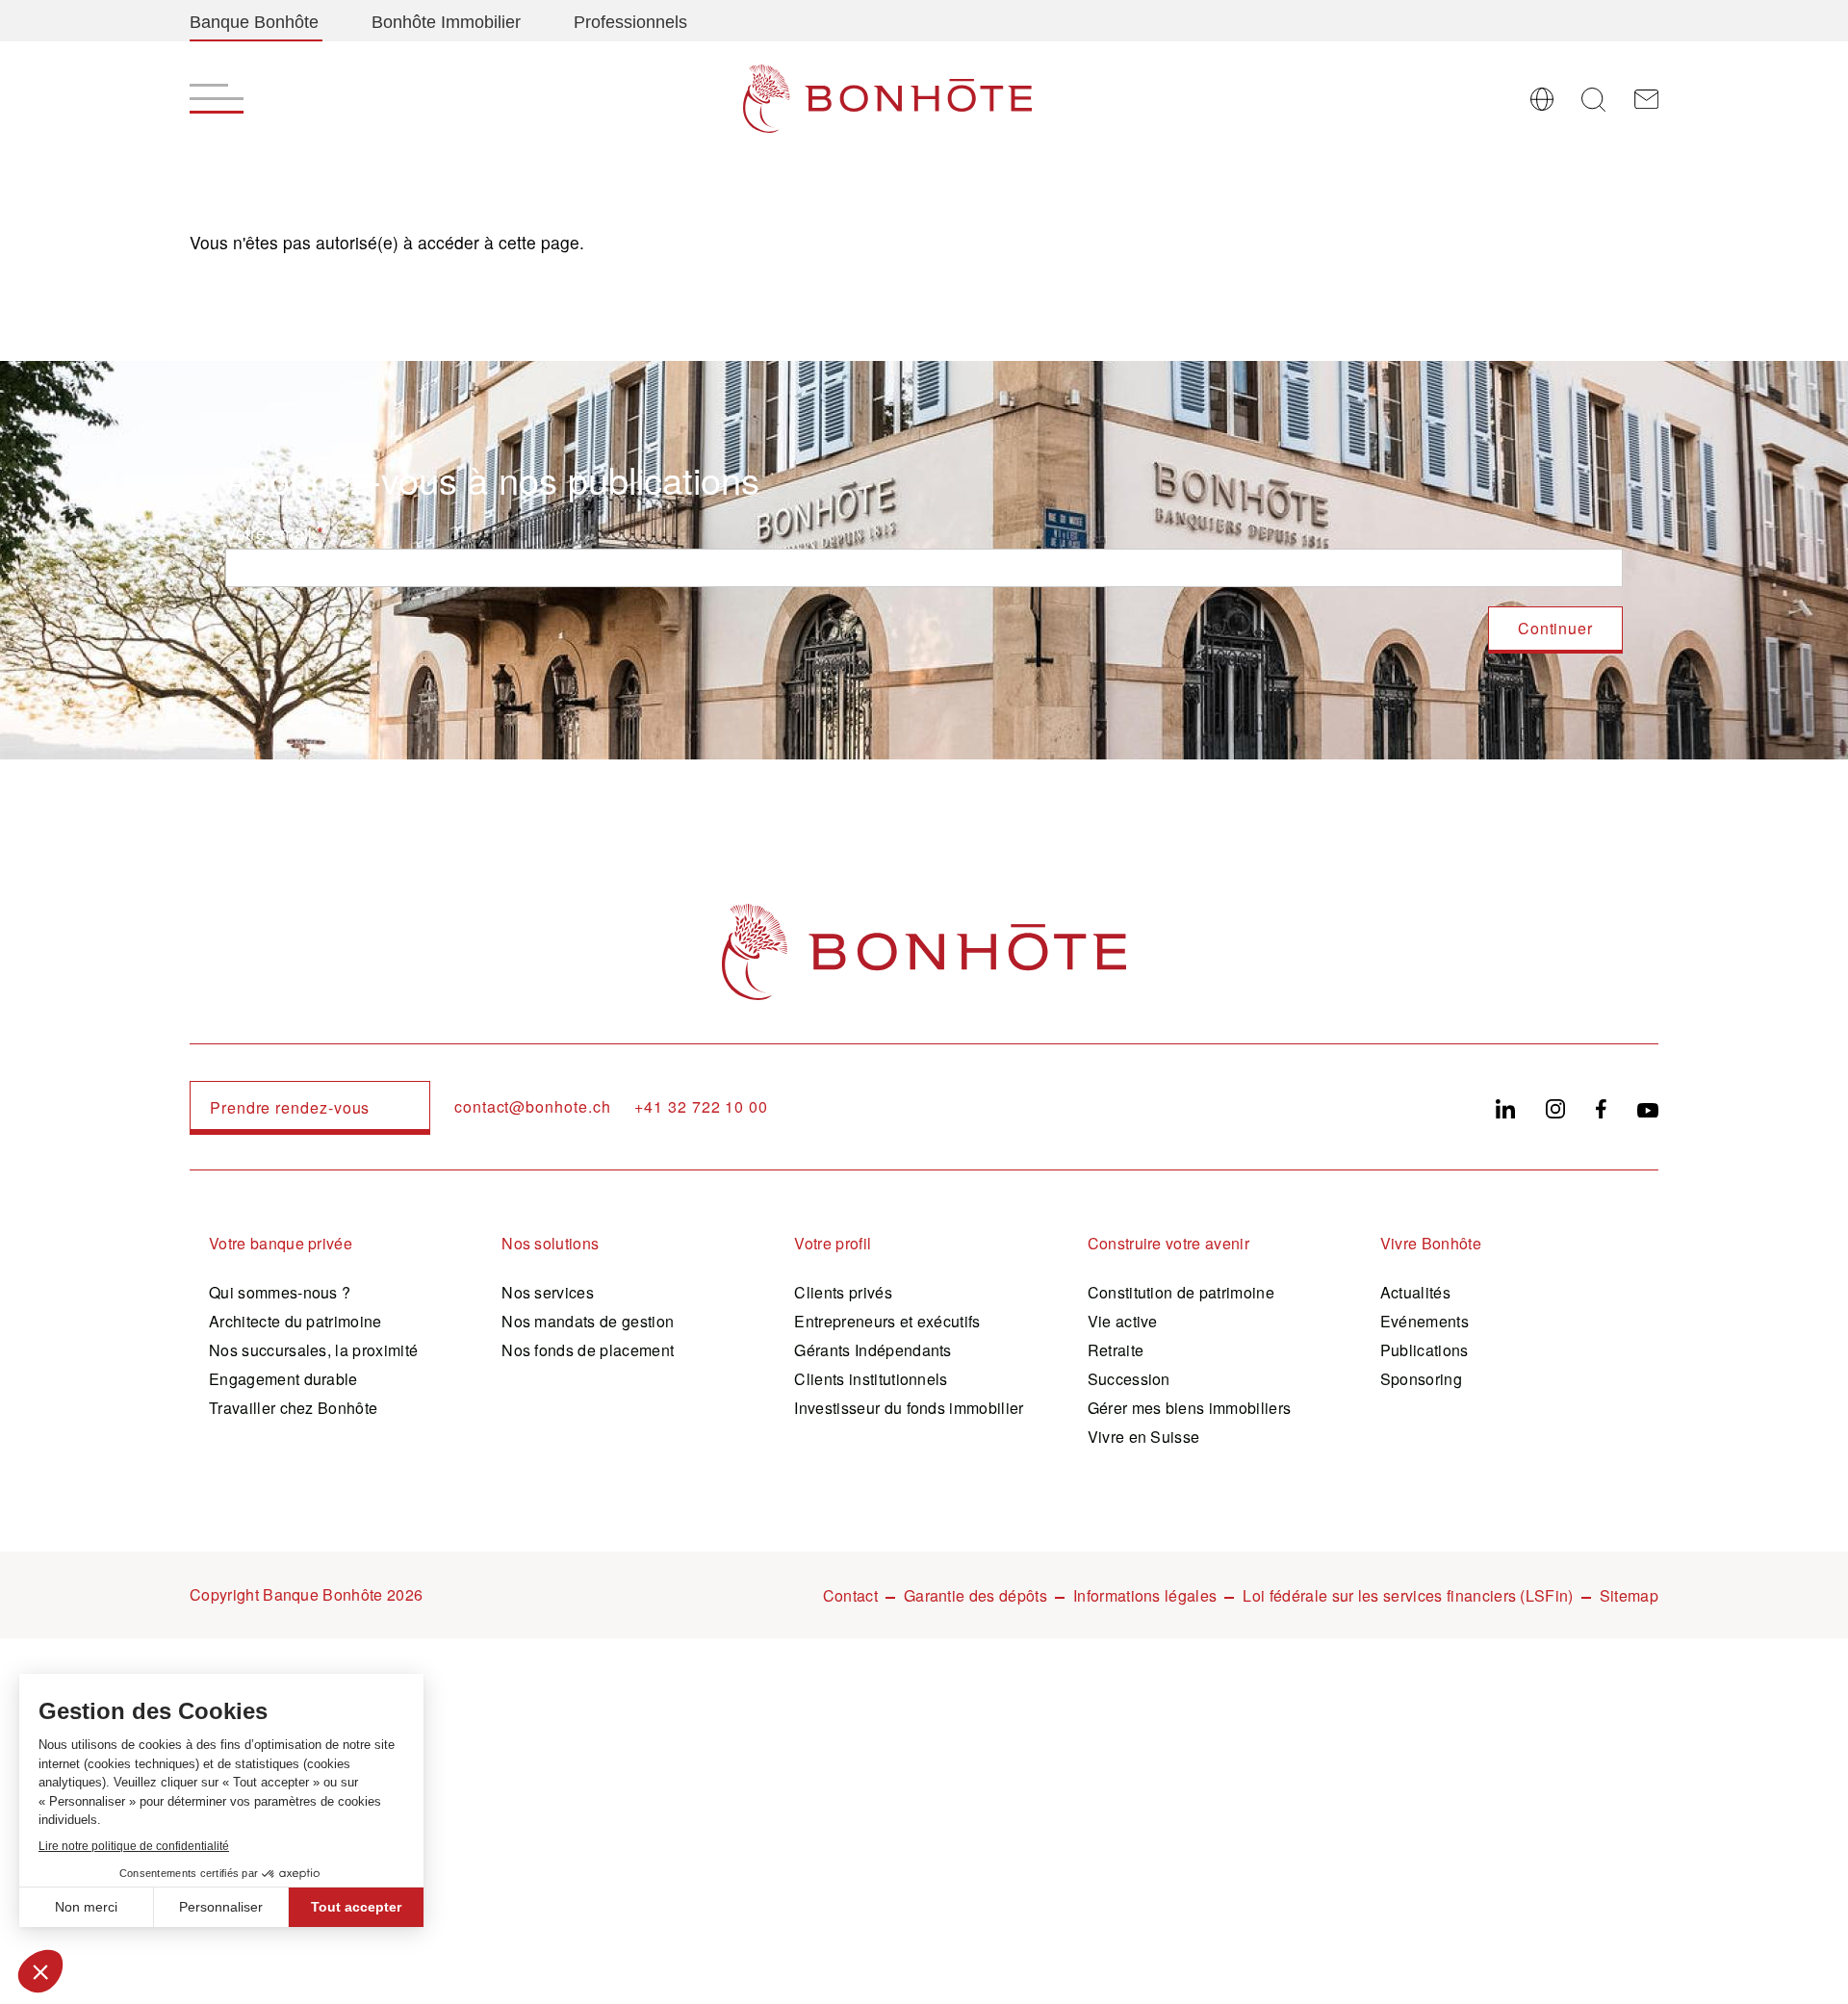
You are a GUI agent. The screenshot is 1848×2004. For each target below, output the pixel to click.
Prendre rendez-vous (290, 1107)
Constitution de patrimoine (1181, 1292)
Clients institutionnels (871, 1379)
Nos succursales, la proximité (313, 1350)
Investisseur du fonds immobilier (909, 1408)
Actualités (1415, 1292)
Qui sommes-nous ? (280, 1292)
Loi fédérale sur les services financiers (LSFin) (1408, 1595)
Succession (1129, 1379)
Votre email (269, 533)
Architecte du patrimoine (295, 1321)
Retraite (1116, 1350)
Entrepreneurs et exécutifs (887, 1321)
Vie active (1123, 1321)
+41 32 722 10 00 (701, 1107)
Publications (1424, 1350)
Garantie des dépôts (975, 1595)
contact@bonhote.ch (532, 1107)
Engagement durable (283, 1379)
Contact (850, 1595)
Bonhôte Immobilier (446, 22)
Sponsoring (1421, 1379)
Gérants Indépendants (873, 1350)
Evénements (1424, 1321)
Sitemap (1629, 1595)
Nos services (548, 1292)
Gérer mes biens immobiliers (1190, 1408)
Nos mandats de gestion (588, 1321)
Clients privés (843, 1292)
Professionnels (630, 22)
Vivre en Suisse (1144, 1437)
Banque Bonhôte (254, 22)
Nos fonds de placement (588, 1350)
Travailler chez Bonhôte (293, 1408)
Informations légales (1145, 1595)
